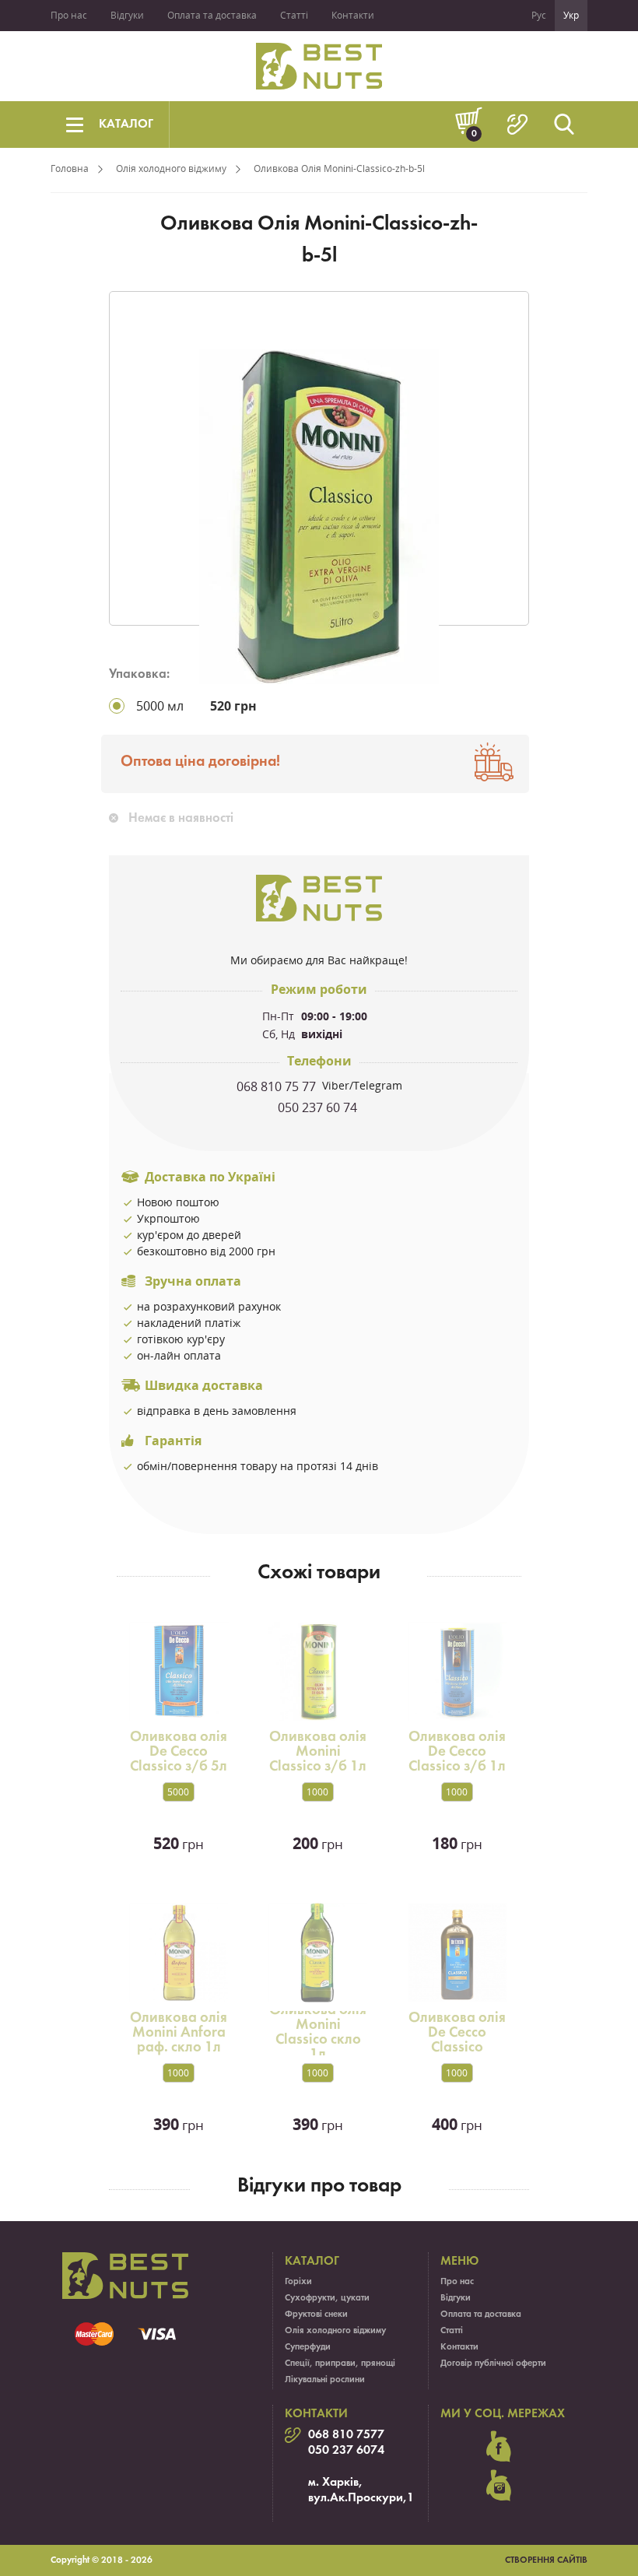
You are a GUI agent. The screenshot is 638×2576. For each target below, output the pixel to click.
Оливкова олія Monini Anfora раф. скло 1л (179, 2033)
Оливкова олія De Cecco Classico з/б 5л (179, 1752)
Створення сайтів (546, 2560)
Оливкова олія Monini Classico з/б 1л (318, 1752)
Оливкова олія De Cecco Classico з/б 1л (457, 1752)
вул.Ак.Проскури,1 (361, 2498)
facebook (499, 2447)
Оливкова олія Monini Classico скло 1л (318, 2032)
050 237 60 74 (319, 1107)
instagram (499, 2486)
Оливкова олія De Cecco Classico (457, 2033)
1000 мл (317, 1793)
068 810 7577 (346, 2435)
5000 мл (178, 1793)
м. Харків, (335, 2483)
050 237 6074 (346, 2451)
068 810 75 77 (278, 1086)
